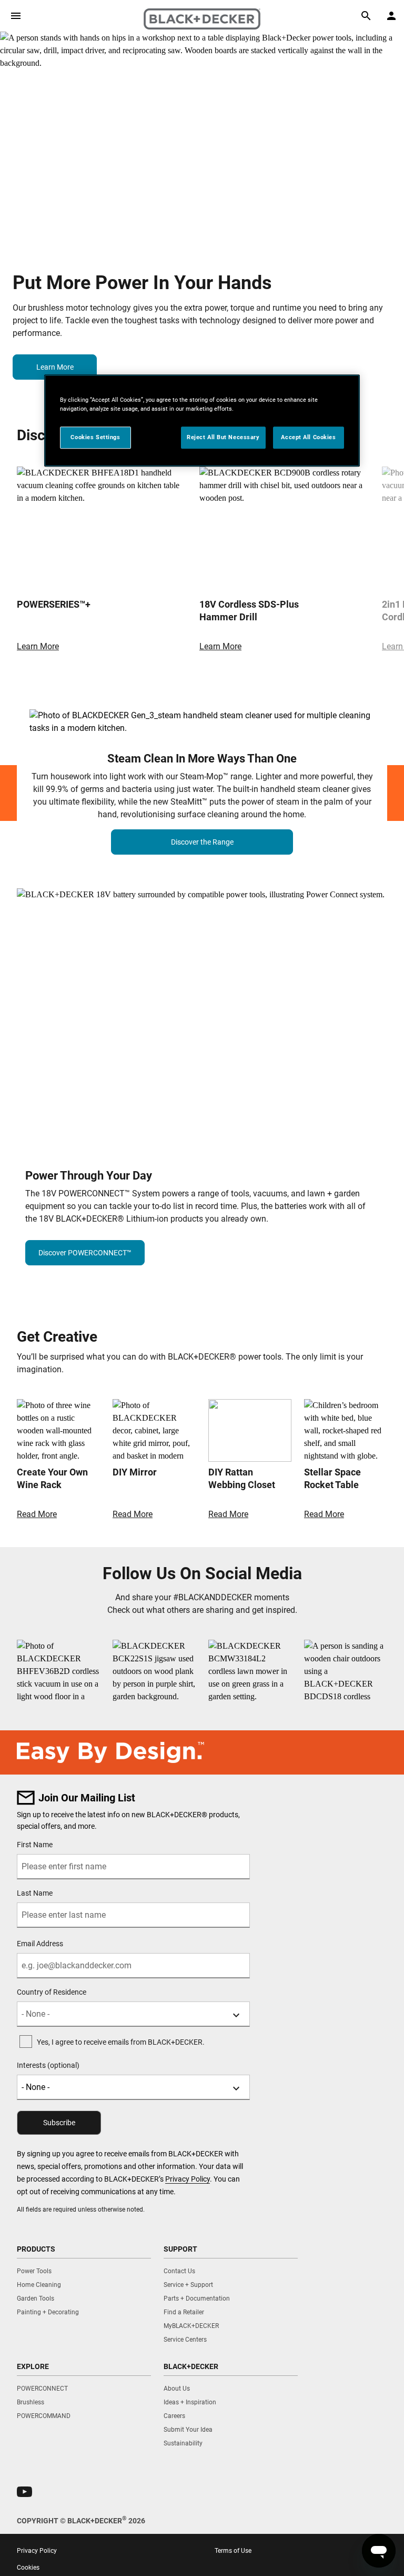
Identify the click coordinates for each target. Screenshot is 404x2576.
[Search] (366, 16)
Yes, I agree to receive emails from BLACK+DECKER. (121, 2042)
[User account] (391, 16)
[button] (24, 2492)
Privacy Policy (188, 2179)
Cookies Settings (95, 437)
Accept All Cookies (308, 437)
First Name (35, 1845)
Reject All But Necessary (223, 437)
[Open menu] (16, 16)
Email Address (40, 1944)
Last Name (35, 1893)
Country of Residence (52, 1992)
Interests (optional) (48, 2065)
